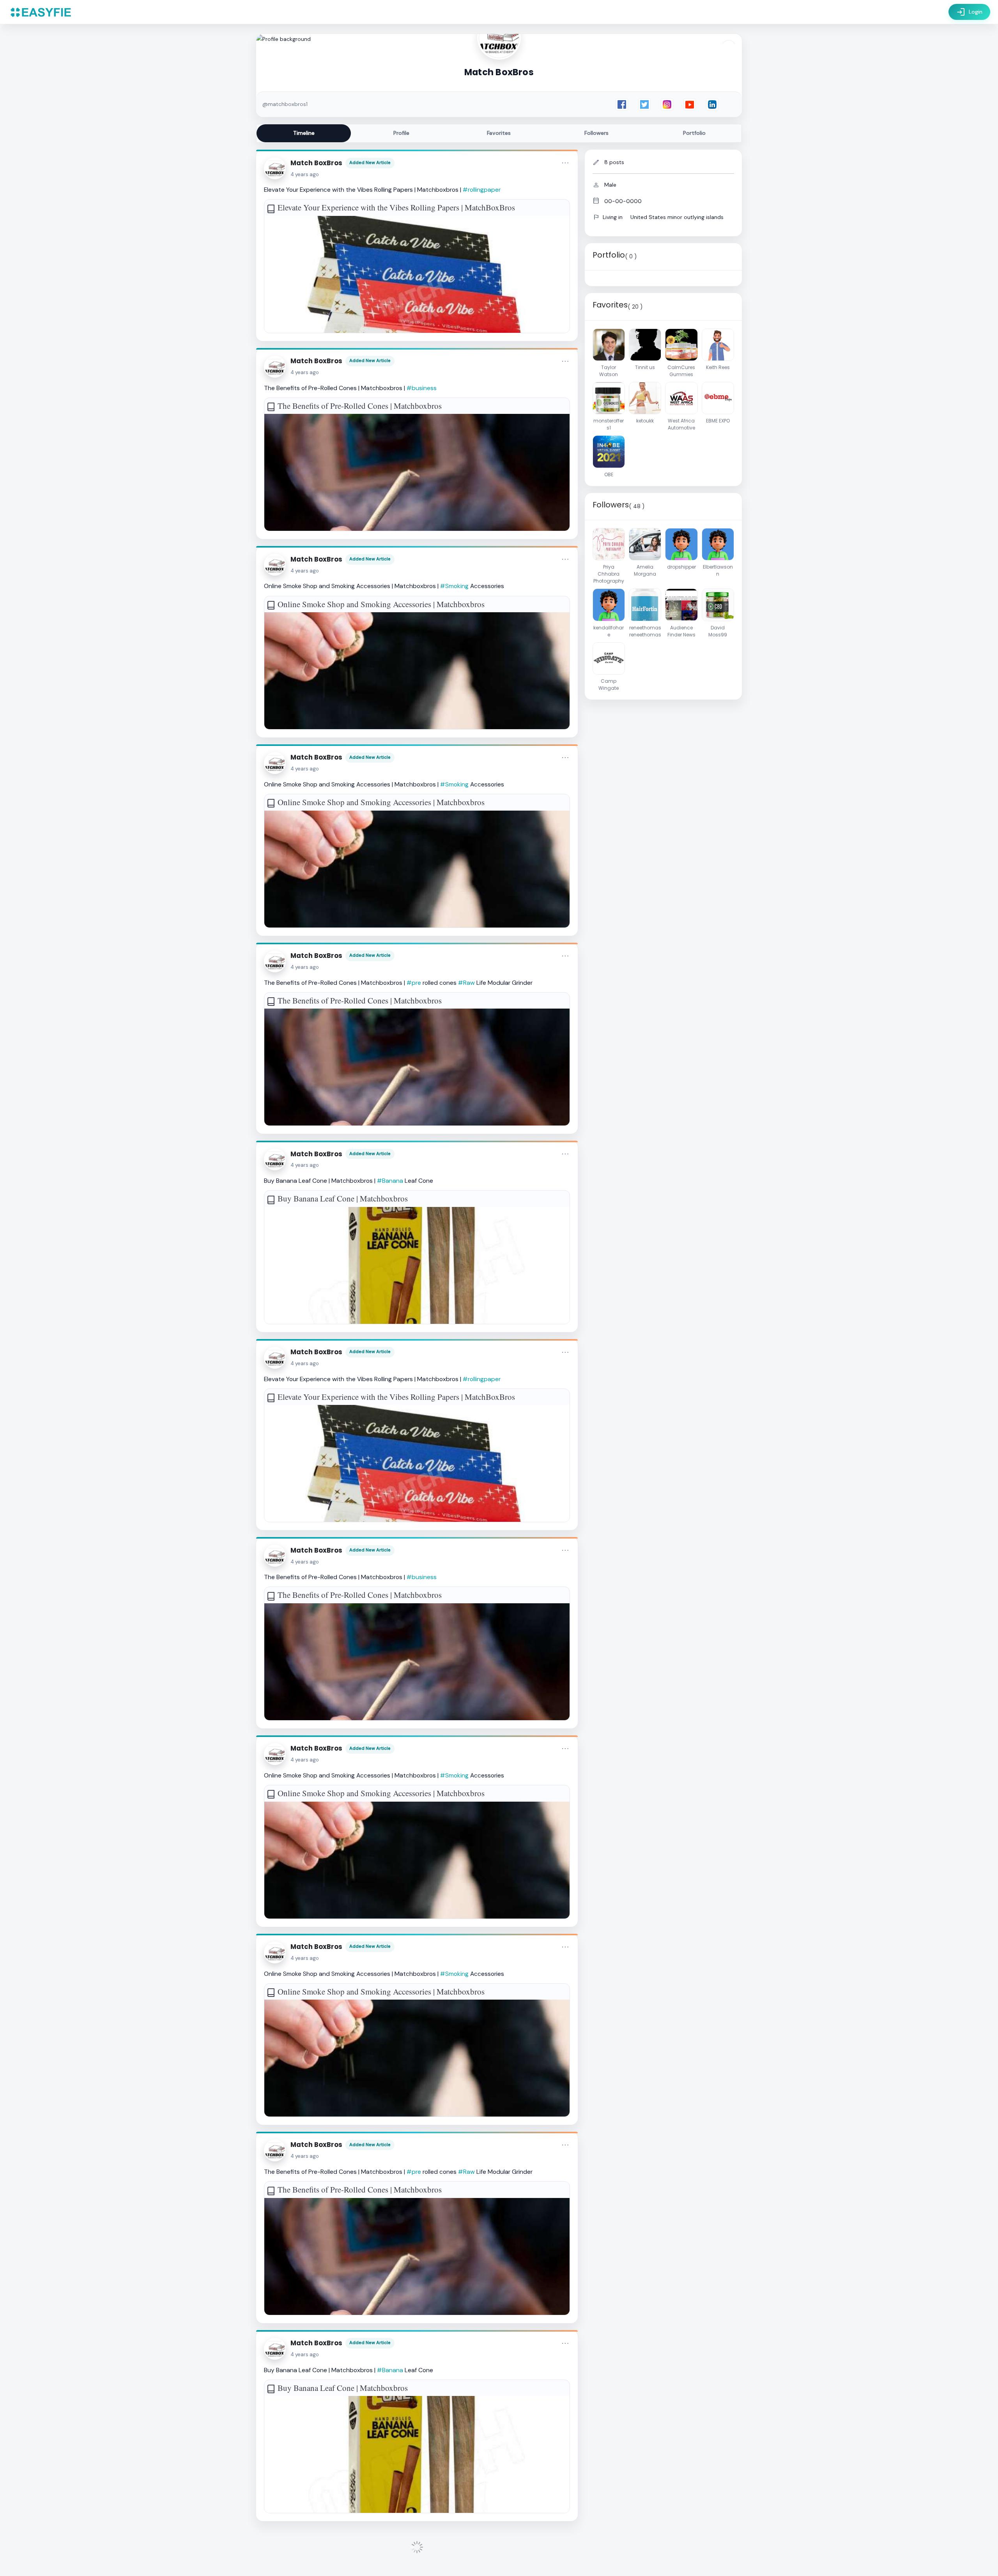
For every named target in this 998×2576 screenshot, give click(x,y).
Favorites (499, 133)
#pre (414, 983)
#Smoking (454, 586)
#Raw (466, 983)
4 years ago (305, 174)
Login (969, 12)
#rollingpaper (482, 190)
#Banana (390, 1181)
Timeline (304, 133)
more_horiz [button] (565, 163)
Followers (596, 133)
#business (422, 388)
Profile (401, 133)
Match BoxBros (316, 163)
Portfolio (694, 133)
